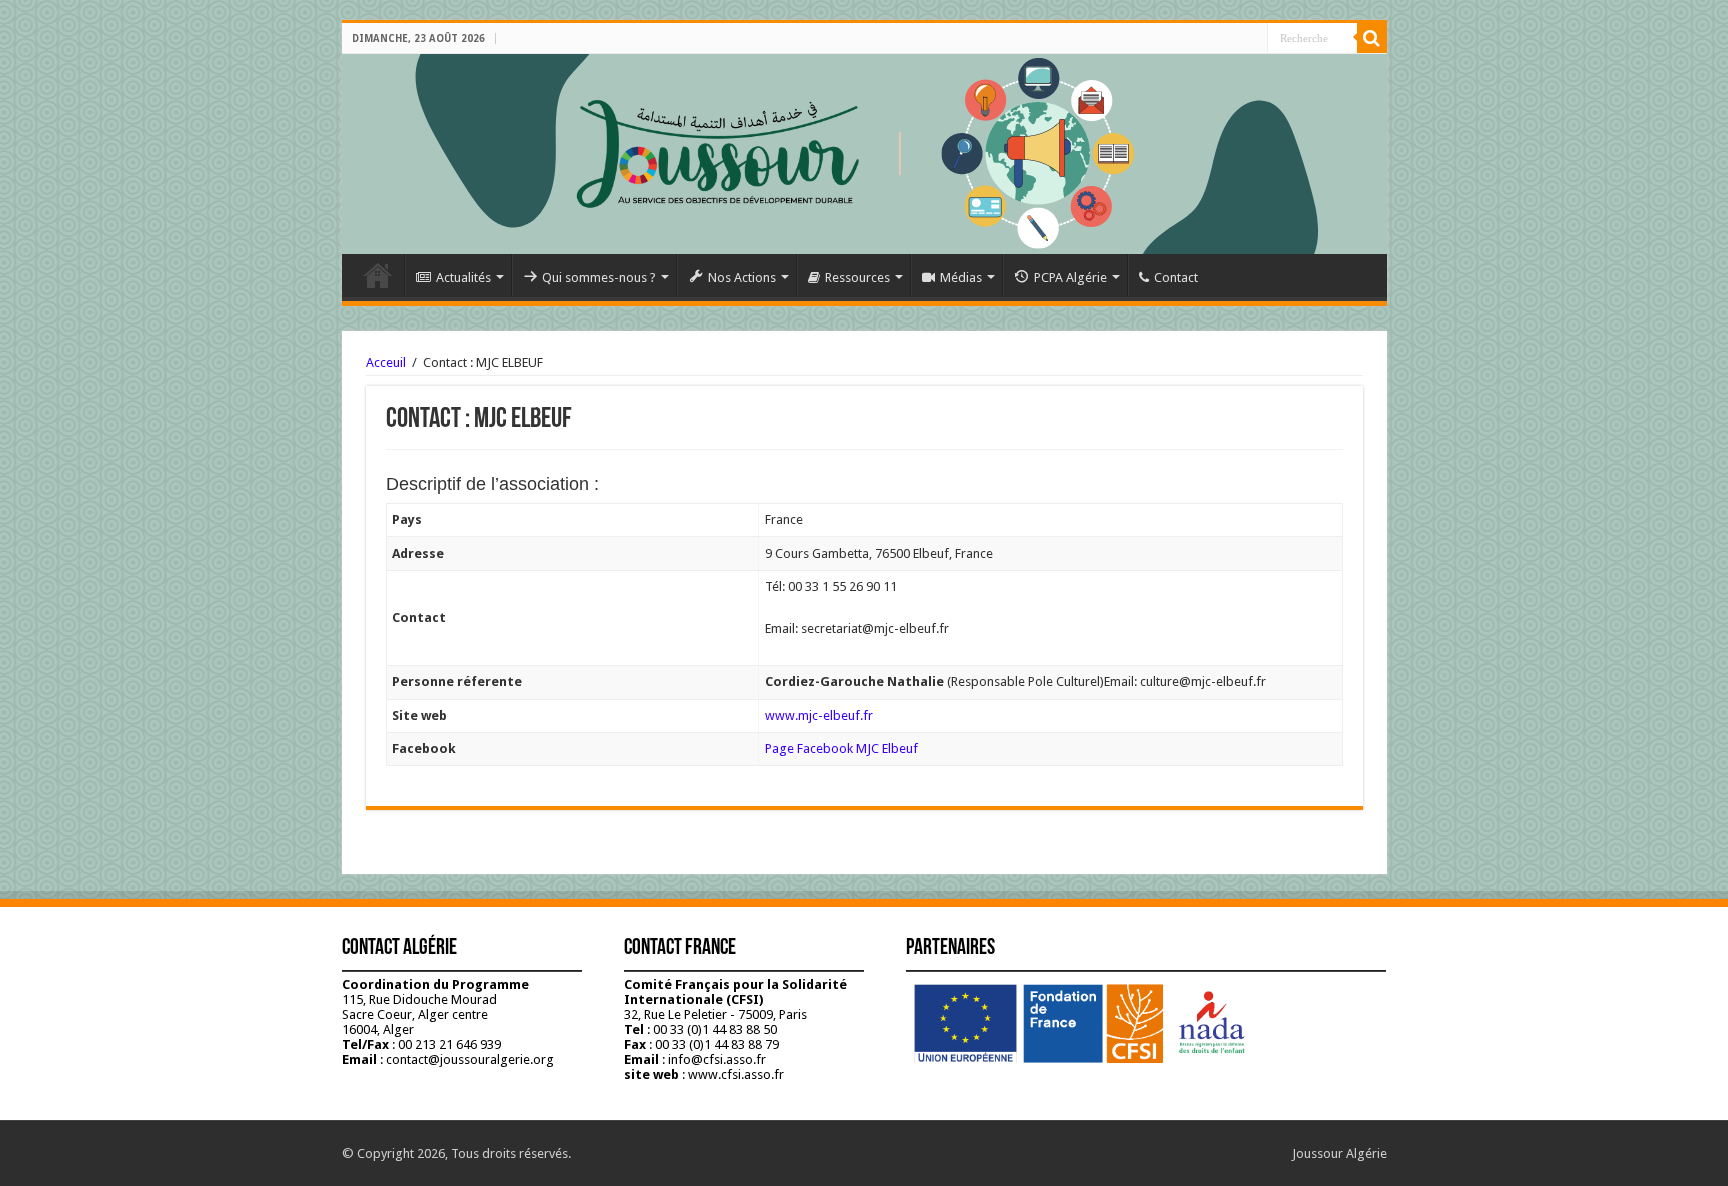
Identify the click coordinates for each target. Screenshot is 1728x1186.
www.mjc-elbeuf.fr (819, 715)
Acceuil (386, 362)
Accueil (378, 275)
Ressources (857, 277)
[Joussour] (864, 154)
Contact (1176, 277)
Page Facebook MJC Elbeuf (841, 748)
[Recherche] (1372, 38)
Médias (961, 277)
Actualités (463, 277)
